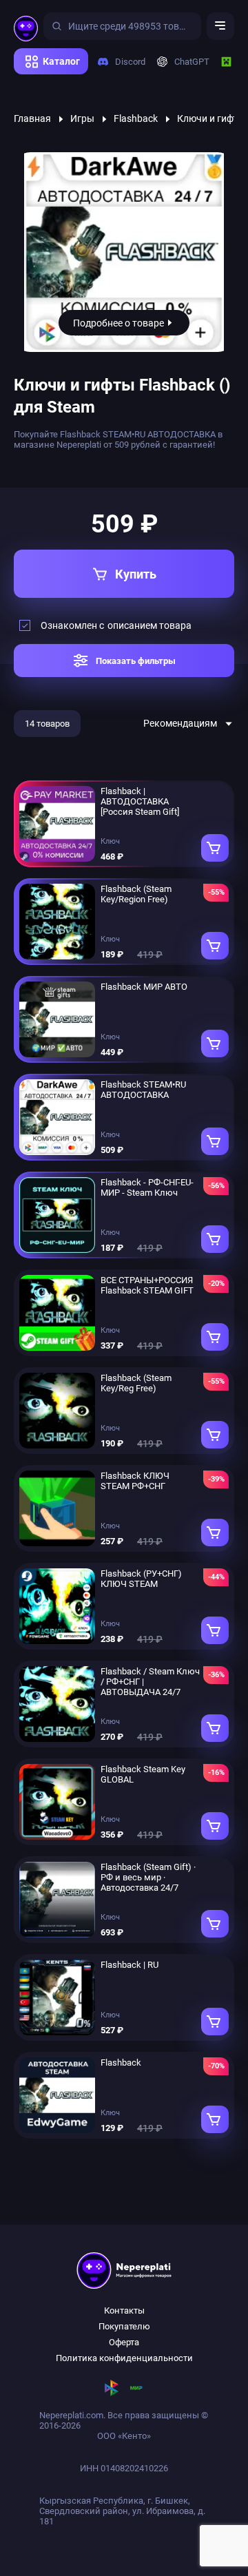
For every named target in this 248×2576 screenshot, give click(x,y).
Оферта (124, 2342)
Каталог (61, 61)
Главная (32, 118)
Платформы (44, 79)
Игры (82, 118)
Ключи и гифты (211, 118)
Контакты (124, 2310)
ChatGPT (187, 62)
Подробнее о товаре (118, 323)
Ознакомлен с (116, 625)
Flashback (136, 118)
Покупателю (124, 2326)
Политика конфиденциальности (124, 2358)
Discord (125, 62)
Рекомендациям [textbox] (180, 723)
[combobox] (189, 723)
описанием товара (149, 625)
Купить (136, 574)
